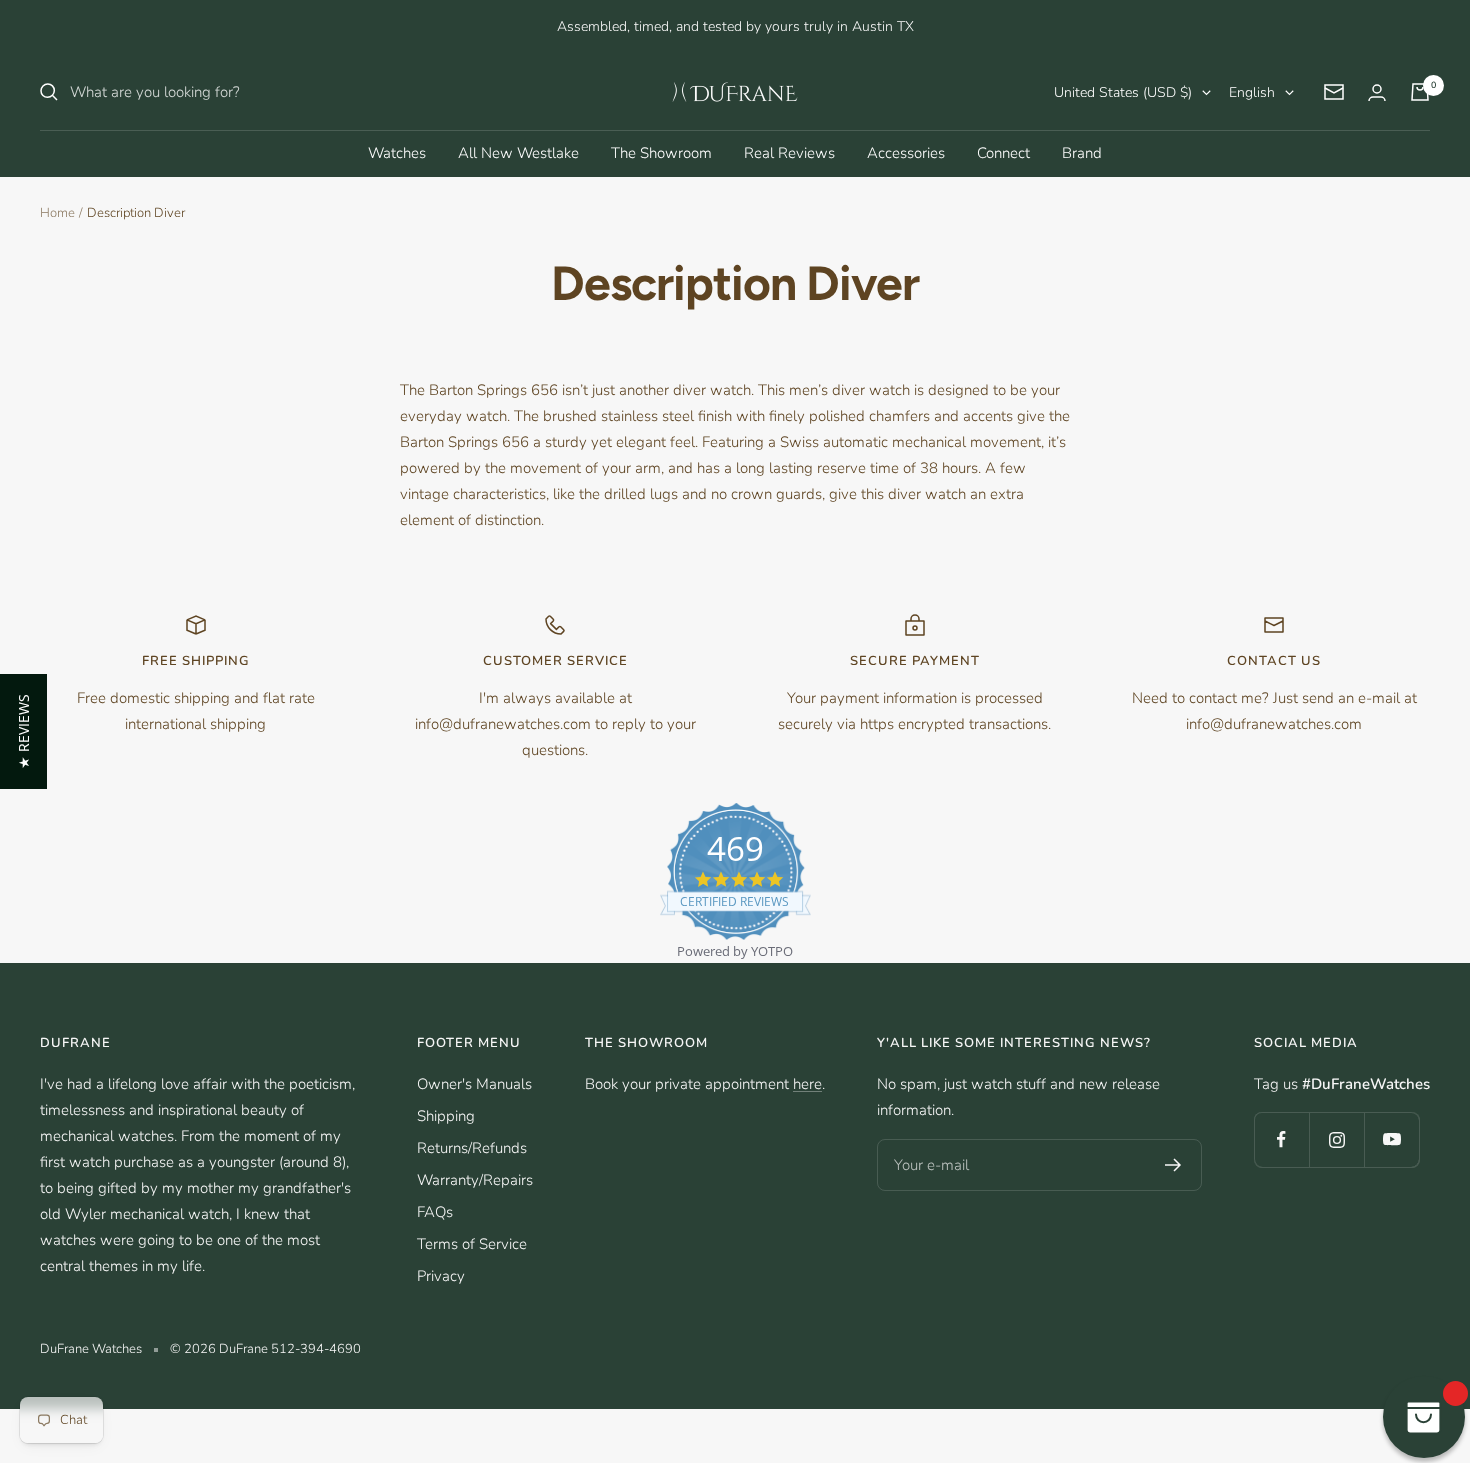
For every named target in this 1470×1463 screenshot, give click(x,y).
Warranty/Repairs (475, 1180)
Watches (397, 153)
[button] (23, 731)
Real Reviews (789, 153)
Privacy (441, 1276)
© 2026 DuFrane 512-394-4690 (265, 1349)
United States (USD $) (1123, 92)
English (1252, 92)
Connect (1003, 153)
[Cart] (1420, 92)
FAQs (435, 1212)
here (807, 1084)
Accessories (906, 153)
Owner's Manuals (474, 1084)
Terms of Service (472, 1244)
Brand (1082, 153)
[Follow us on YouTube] (1391, 1139)
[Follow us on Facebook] (1281, 1139)
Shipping (446, 1116)
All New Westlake (518, 153)
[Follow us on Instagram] (1336, 1139)
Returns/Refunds (472, 1148)
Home (57, 213)
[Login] (1377, 92)
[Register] (1173, 1165)
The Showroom (661, 153)
